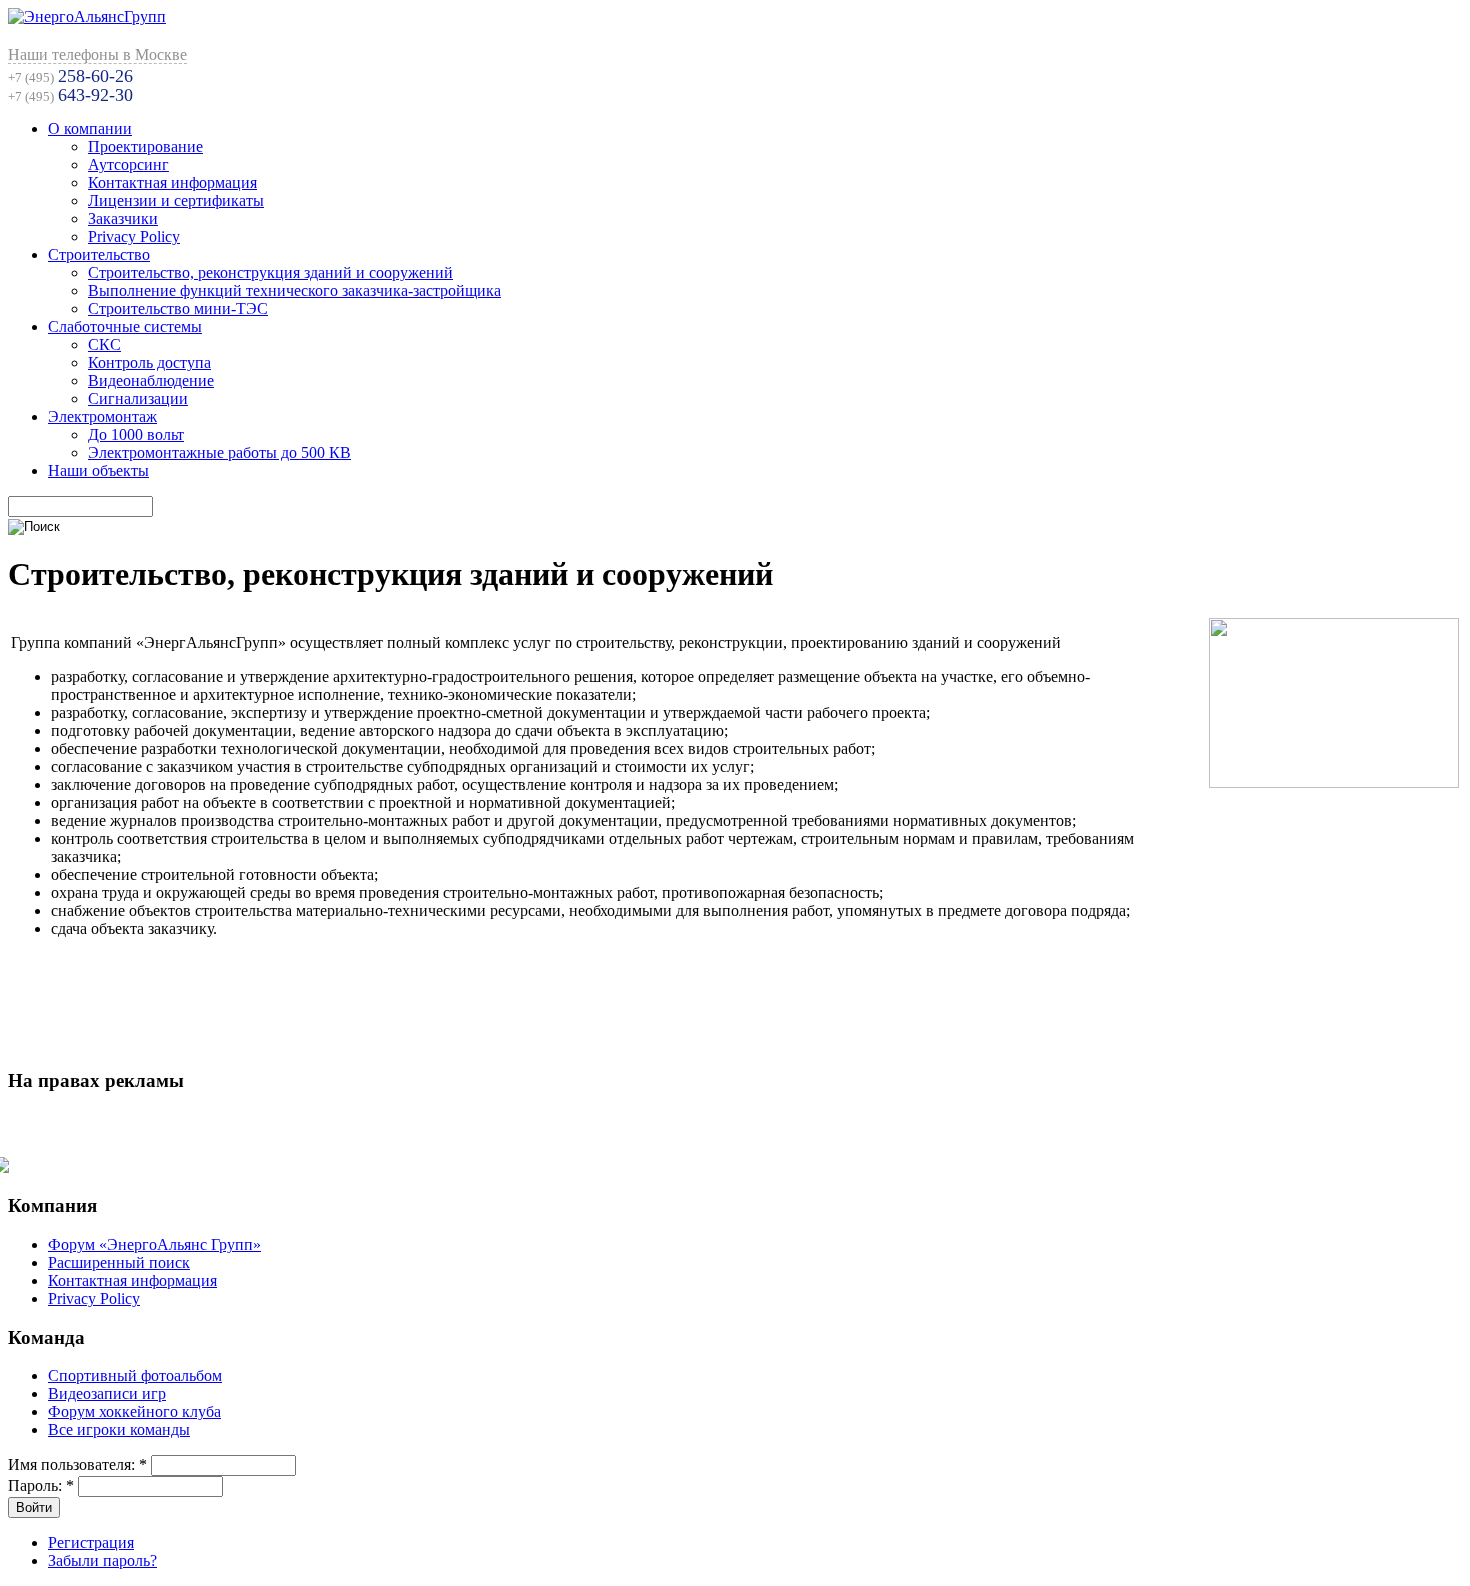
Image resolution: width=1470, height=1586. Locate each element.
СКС (104, 344)
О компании (90, 128)
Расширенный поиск (119, 1262)
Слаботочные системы (125, 326)
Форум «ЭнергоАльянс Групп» (154, 1244)
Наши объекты (98, 470)
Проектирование (145, 146)
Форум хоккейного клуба (134, 1411)
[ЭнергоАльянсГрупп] (87, 16)
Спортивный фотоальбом (135, 1375)
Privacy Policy (134, 236)
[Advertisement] (735, 1002)
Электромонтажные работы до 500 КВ (219, 452)
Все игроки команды (119, 1429)
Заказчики (123, 218)
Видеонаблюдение (151, 380)
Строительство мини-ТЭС (178, 308)
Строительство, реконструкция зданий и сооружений (270, 272)
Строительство (99, 254)
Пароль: (41, 1485)
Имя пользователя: (77, 1464)
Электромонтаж (102, 416)
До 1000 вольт (136, 434)
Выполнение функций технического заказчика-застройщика (294, 290)
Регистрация (91, 1542)
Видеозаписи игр (107, 1393)
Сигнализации (138, 398)
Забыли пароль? (102, 1560)
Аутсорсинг (128, 164)
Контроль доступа (149, 362)
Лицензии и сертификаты (176, 200)
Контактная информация (172, 182)
